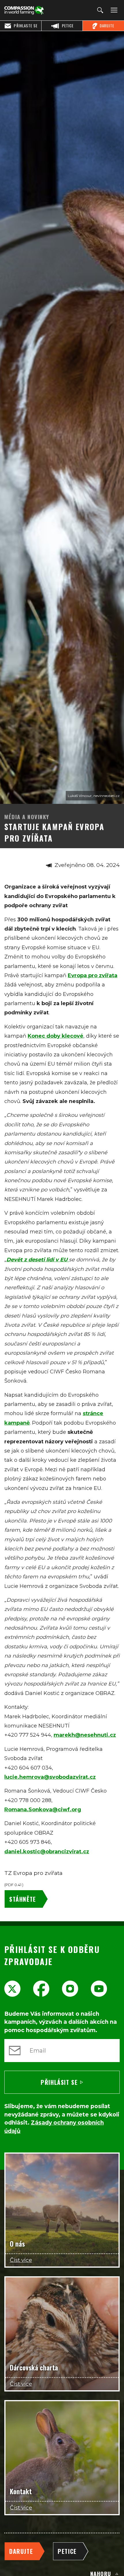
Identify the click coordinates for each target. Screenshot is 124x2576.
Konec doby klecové (56, 1036)
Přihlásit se (59, 2082)
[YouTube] (99, 1989)
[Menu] (113, 10)
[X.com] (12, 1989)
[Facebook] (41, 1989)
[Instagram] (70, 1989)
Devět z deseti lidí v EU (38, 1260)
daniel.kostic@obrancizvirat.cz (47, 1852)
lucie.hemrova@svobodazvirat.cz (50, 1777)
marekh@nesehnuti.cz (85, 1735)
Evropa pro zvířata (93, 975)
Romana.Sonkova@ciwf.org (43, 1810)
